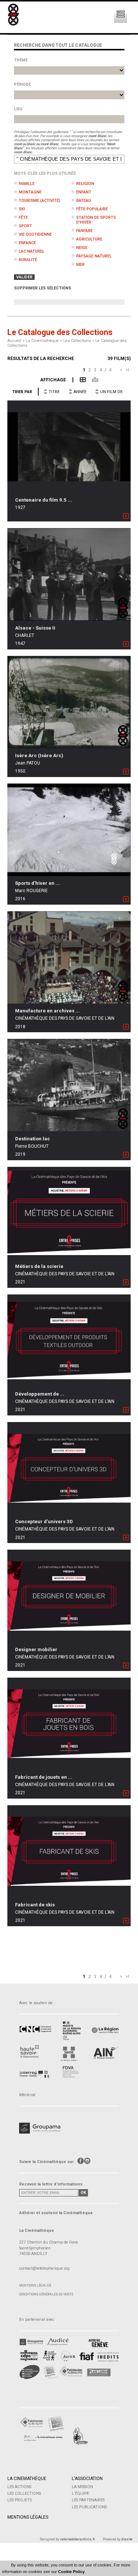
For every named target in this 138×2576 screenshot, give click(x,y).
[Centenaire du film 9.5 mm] (69, 446)
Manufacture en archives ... (47, 1011)
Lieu (18, 109)
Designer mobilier (36, 1649)
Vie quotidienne (35, 234)
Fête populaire (92, 209)
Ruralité (28, 260)
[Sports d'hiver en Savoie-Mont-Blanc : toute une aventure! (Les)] (69, 830)
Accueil (14, 341)
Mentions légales (35, 2285)
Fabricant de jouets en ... (44, 1777)
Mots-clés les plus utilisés (45, 173)
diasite (127, 2539)
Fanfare (84, 231)
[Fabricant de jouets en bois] (69, 1724)
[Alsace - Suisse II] (69, 574)
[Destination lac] (69, 1085)
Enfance (27, 243)
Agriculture (89, 239)
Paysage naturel (94, 256)
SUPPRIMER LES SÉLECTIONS (43, 288)
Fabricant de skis (35, 1905)
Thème (21, 60)
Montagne (30, 192)
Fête (23, 218)
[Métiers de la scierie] (69, 1213)
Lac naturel (32, 251)
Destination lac (33, 1139)
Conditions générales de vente (46, 2294)
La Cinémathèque (27, 2479)
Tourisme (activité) (40, 201)
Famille (27, 184)
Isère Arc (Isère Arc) (39, 756)
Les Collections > (79, 341)
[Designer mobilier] (69, 1596)
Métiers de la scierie (39, 1266)
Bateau (84, 201)
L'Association (87, 2479)
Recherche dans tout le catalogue (58, 45)
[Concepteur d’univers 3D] (69, 1468)
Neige (82, 248)
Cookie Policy (71, 2572)
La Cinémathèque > (45, 341)
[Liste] (79, 380)
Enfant (84, 192)
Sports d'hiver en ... (38, 883)
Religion (85, 184)
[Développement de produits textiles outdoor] (69, 1340)
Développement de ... (40, 1394)
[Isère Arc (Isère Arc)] (69, 702)
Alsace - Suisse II (35, 628)
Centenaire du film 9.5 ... (44, 500)
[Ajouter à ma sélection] (126, 516)
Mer (80, 265)
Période (22, 84)
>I (127, 370)
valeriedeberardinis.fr (78, 2539)
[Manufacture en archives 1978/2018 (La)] (69, 957)
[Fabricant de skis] (69, 1851)
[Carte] (92, 380)
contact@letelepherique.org (44, 2268)
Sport (25, 226)
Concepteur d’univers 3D (44, 1522)
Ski (22, 209)
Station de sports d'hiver (96, 220)
